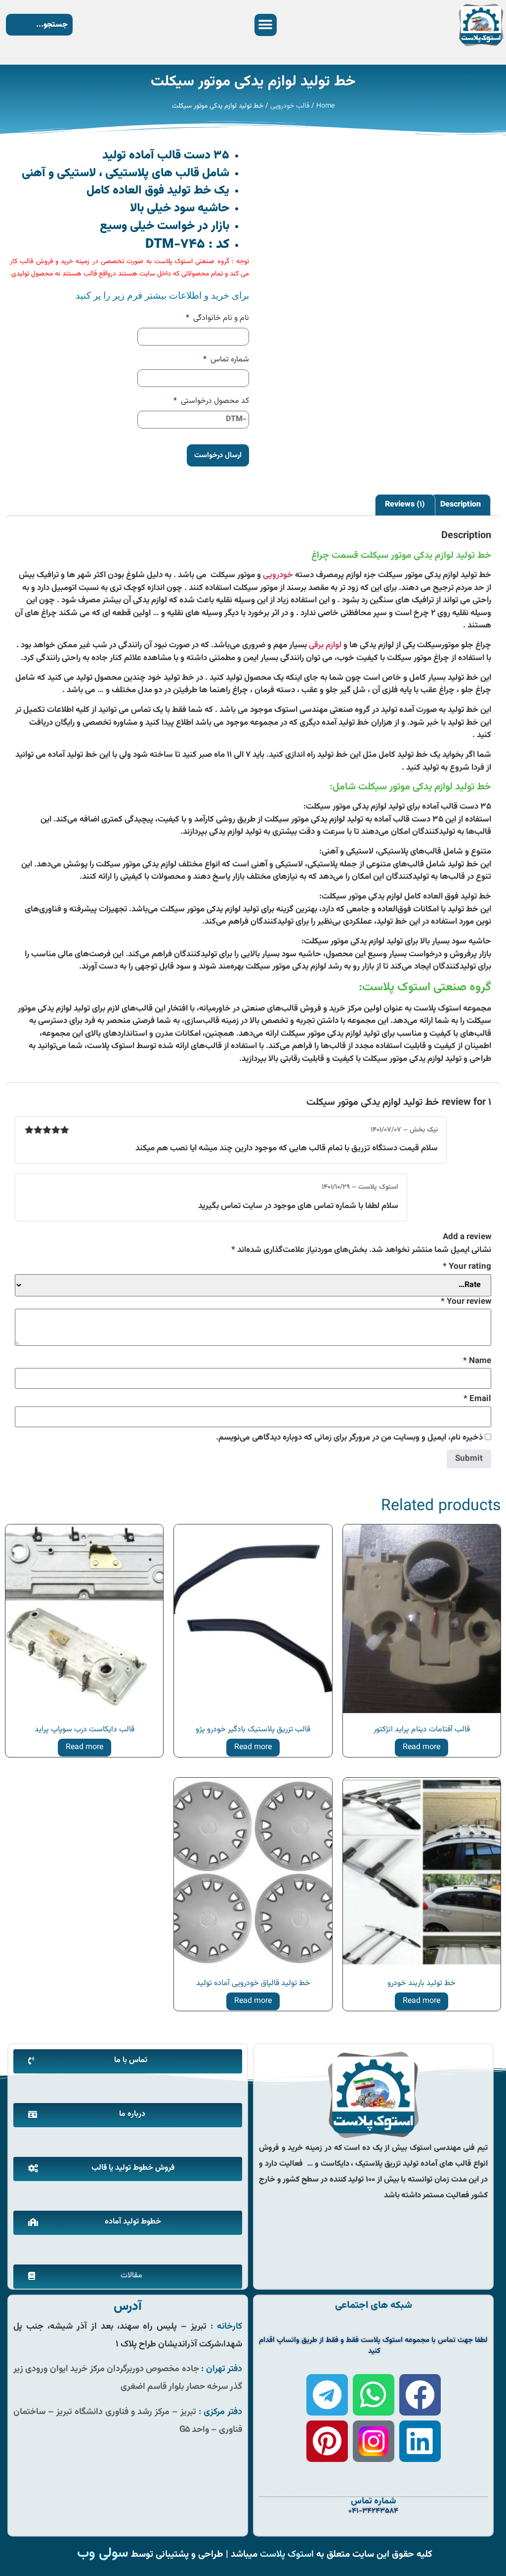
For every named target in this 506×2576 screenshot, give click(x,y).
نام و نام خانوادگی (217, 319)
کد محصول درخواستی (211, 402)
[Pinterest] (327, 2441)
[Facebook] (420, 2395)
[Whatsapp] (374, 2395)
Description (461, 505)
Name (477, 1361)
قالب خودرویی (290, 106)
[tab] (461, 505)
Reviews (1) (405, 505)
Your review (466, 1302)
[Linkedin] (420, 2441)
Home (325, 106)
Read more (422, 1747)
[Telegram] (327, 2395)
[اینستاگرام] (374, 2441)
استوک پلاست (287, 2554)
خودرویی (278, 575)
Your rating (467, 1267)
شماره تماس (226, 360)
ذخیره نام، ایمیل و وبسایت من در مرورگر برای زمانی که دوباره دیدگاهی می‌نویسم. (349, 1438)
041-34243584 (373, 2511)
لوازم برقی (325, 645)
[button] (266, 25)
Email (477, 1399)
